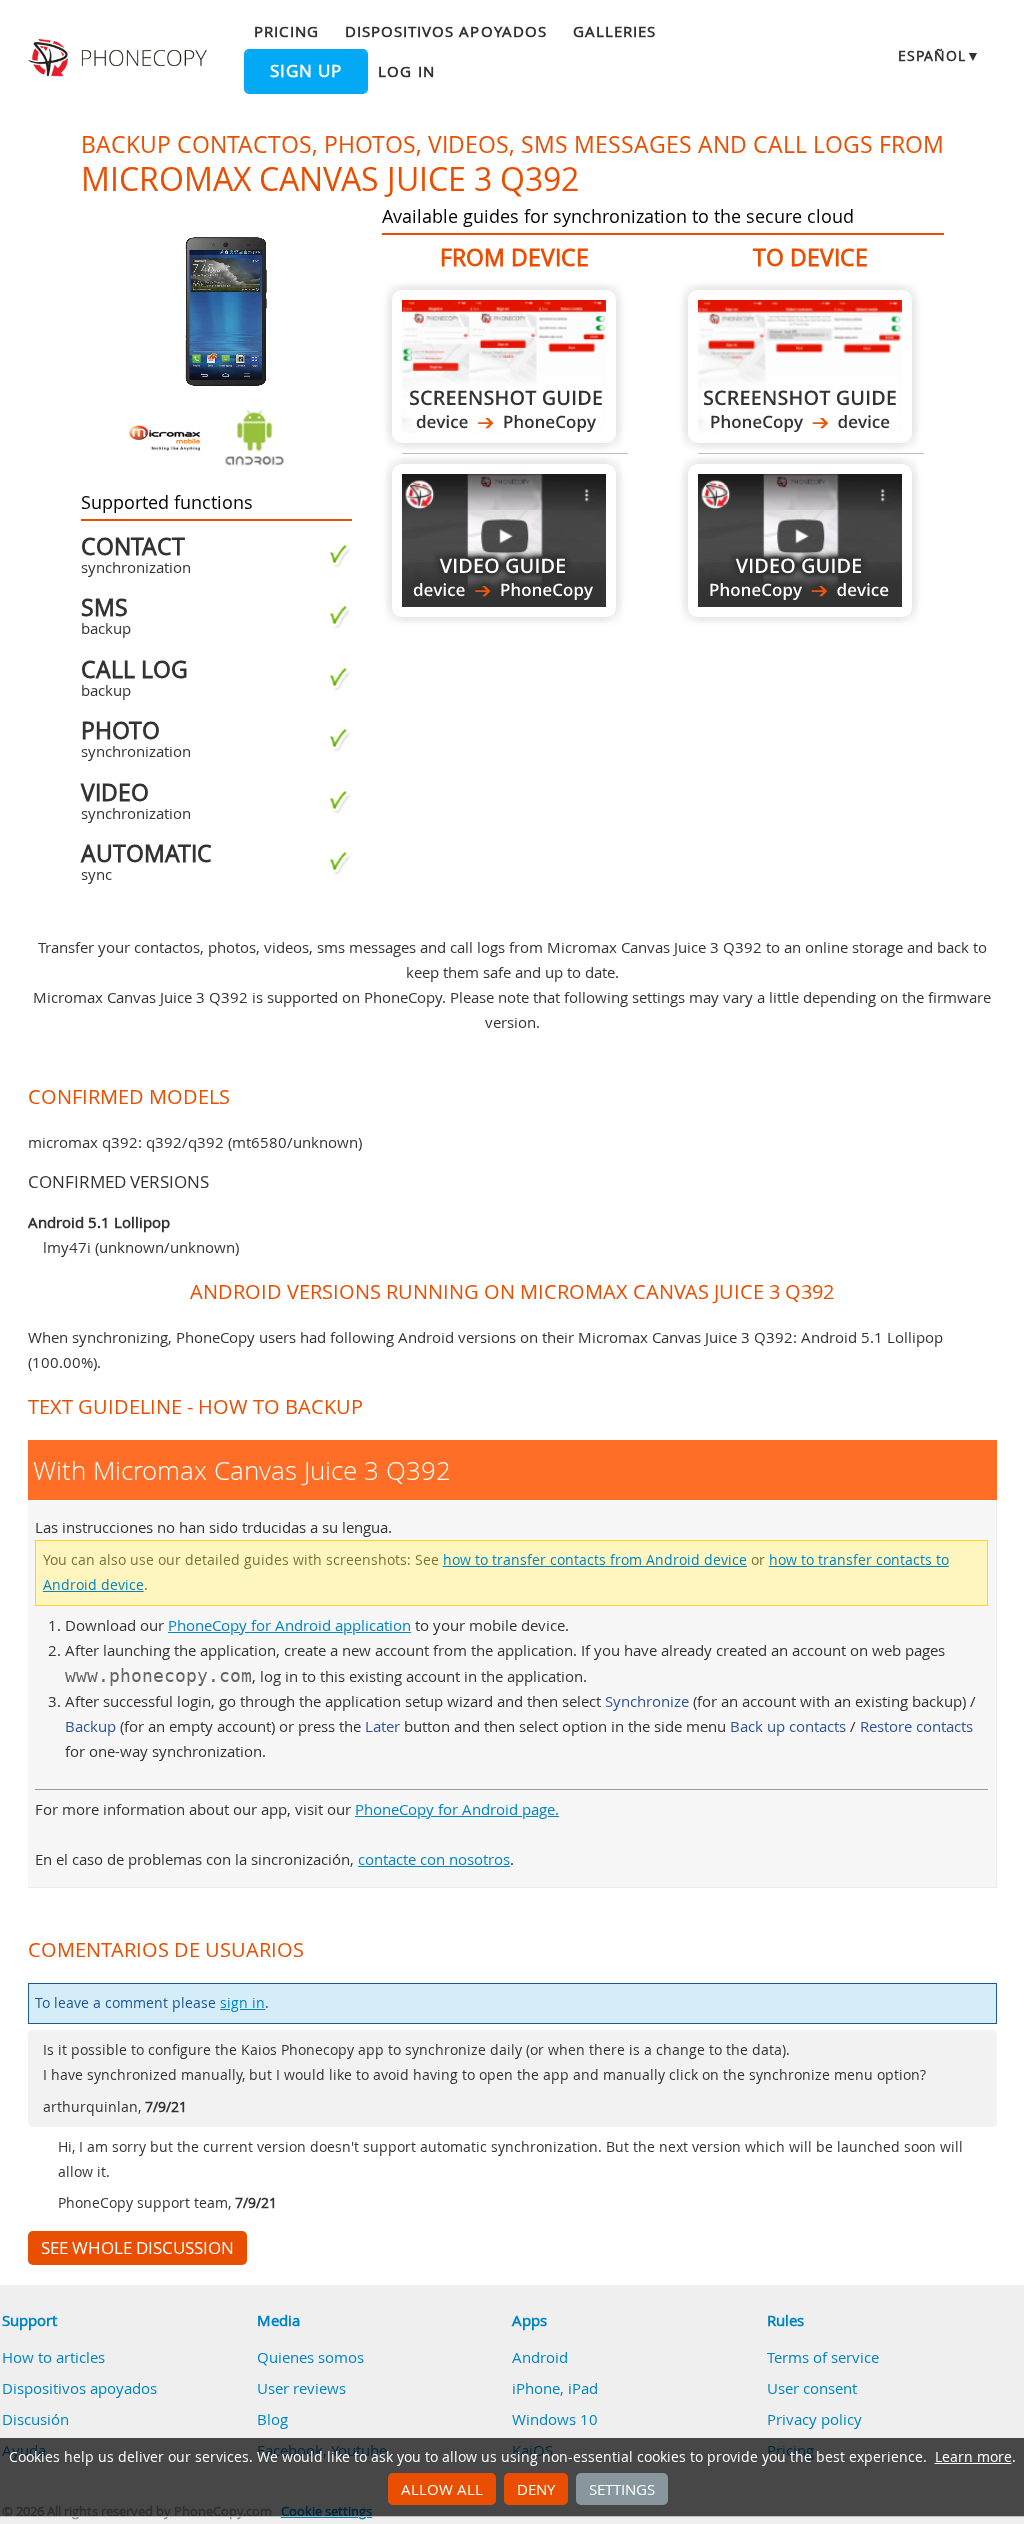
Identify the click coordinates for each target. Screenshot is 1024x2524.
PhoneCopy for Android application (289, 1625)
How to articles (53, 2357)
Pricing (286, 31)
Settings (622, 2489)
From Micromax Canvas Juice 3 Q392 (504, 366)
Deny (536, 2489)
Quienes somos (310, 2357)
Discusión (35, 2419)
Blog (272, 2419)
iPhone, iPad (555, 2388)
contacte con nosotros (434, 1859)
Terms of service (823, 2357)
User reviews (301, 2388)
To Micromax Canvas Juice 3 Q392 (800, 366)
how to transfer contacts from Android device (595, 1560)
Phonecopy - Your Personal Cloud (120, 58)
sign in (242, 2003)
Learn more (973, 2457)
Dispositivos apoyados (446, 31)
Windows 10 (555, 2419)
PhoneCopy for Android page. (457, 1809)
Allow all (442, 2489)
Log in (406, 71)
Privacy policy (814, 2419)
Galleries (614, 31)
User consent (812, 2388)
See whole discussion (137, 2248)
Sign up (306, 71)
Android (540, 2357)
